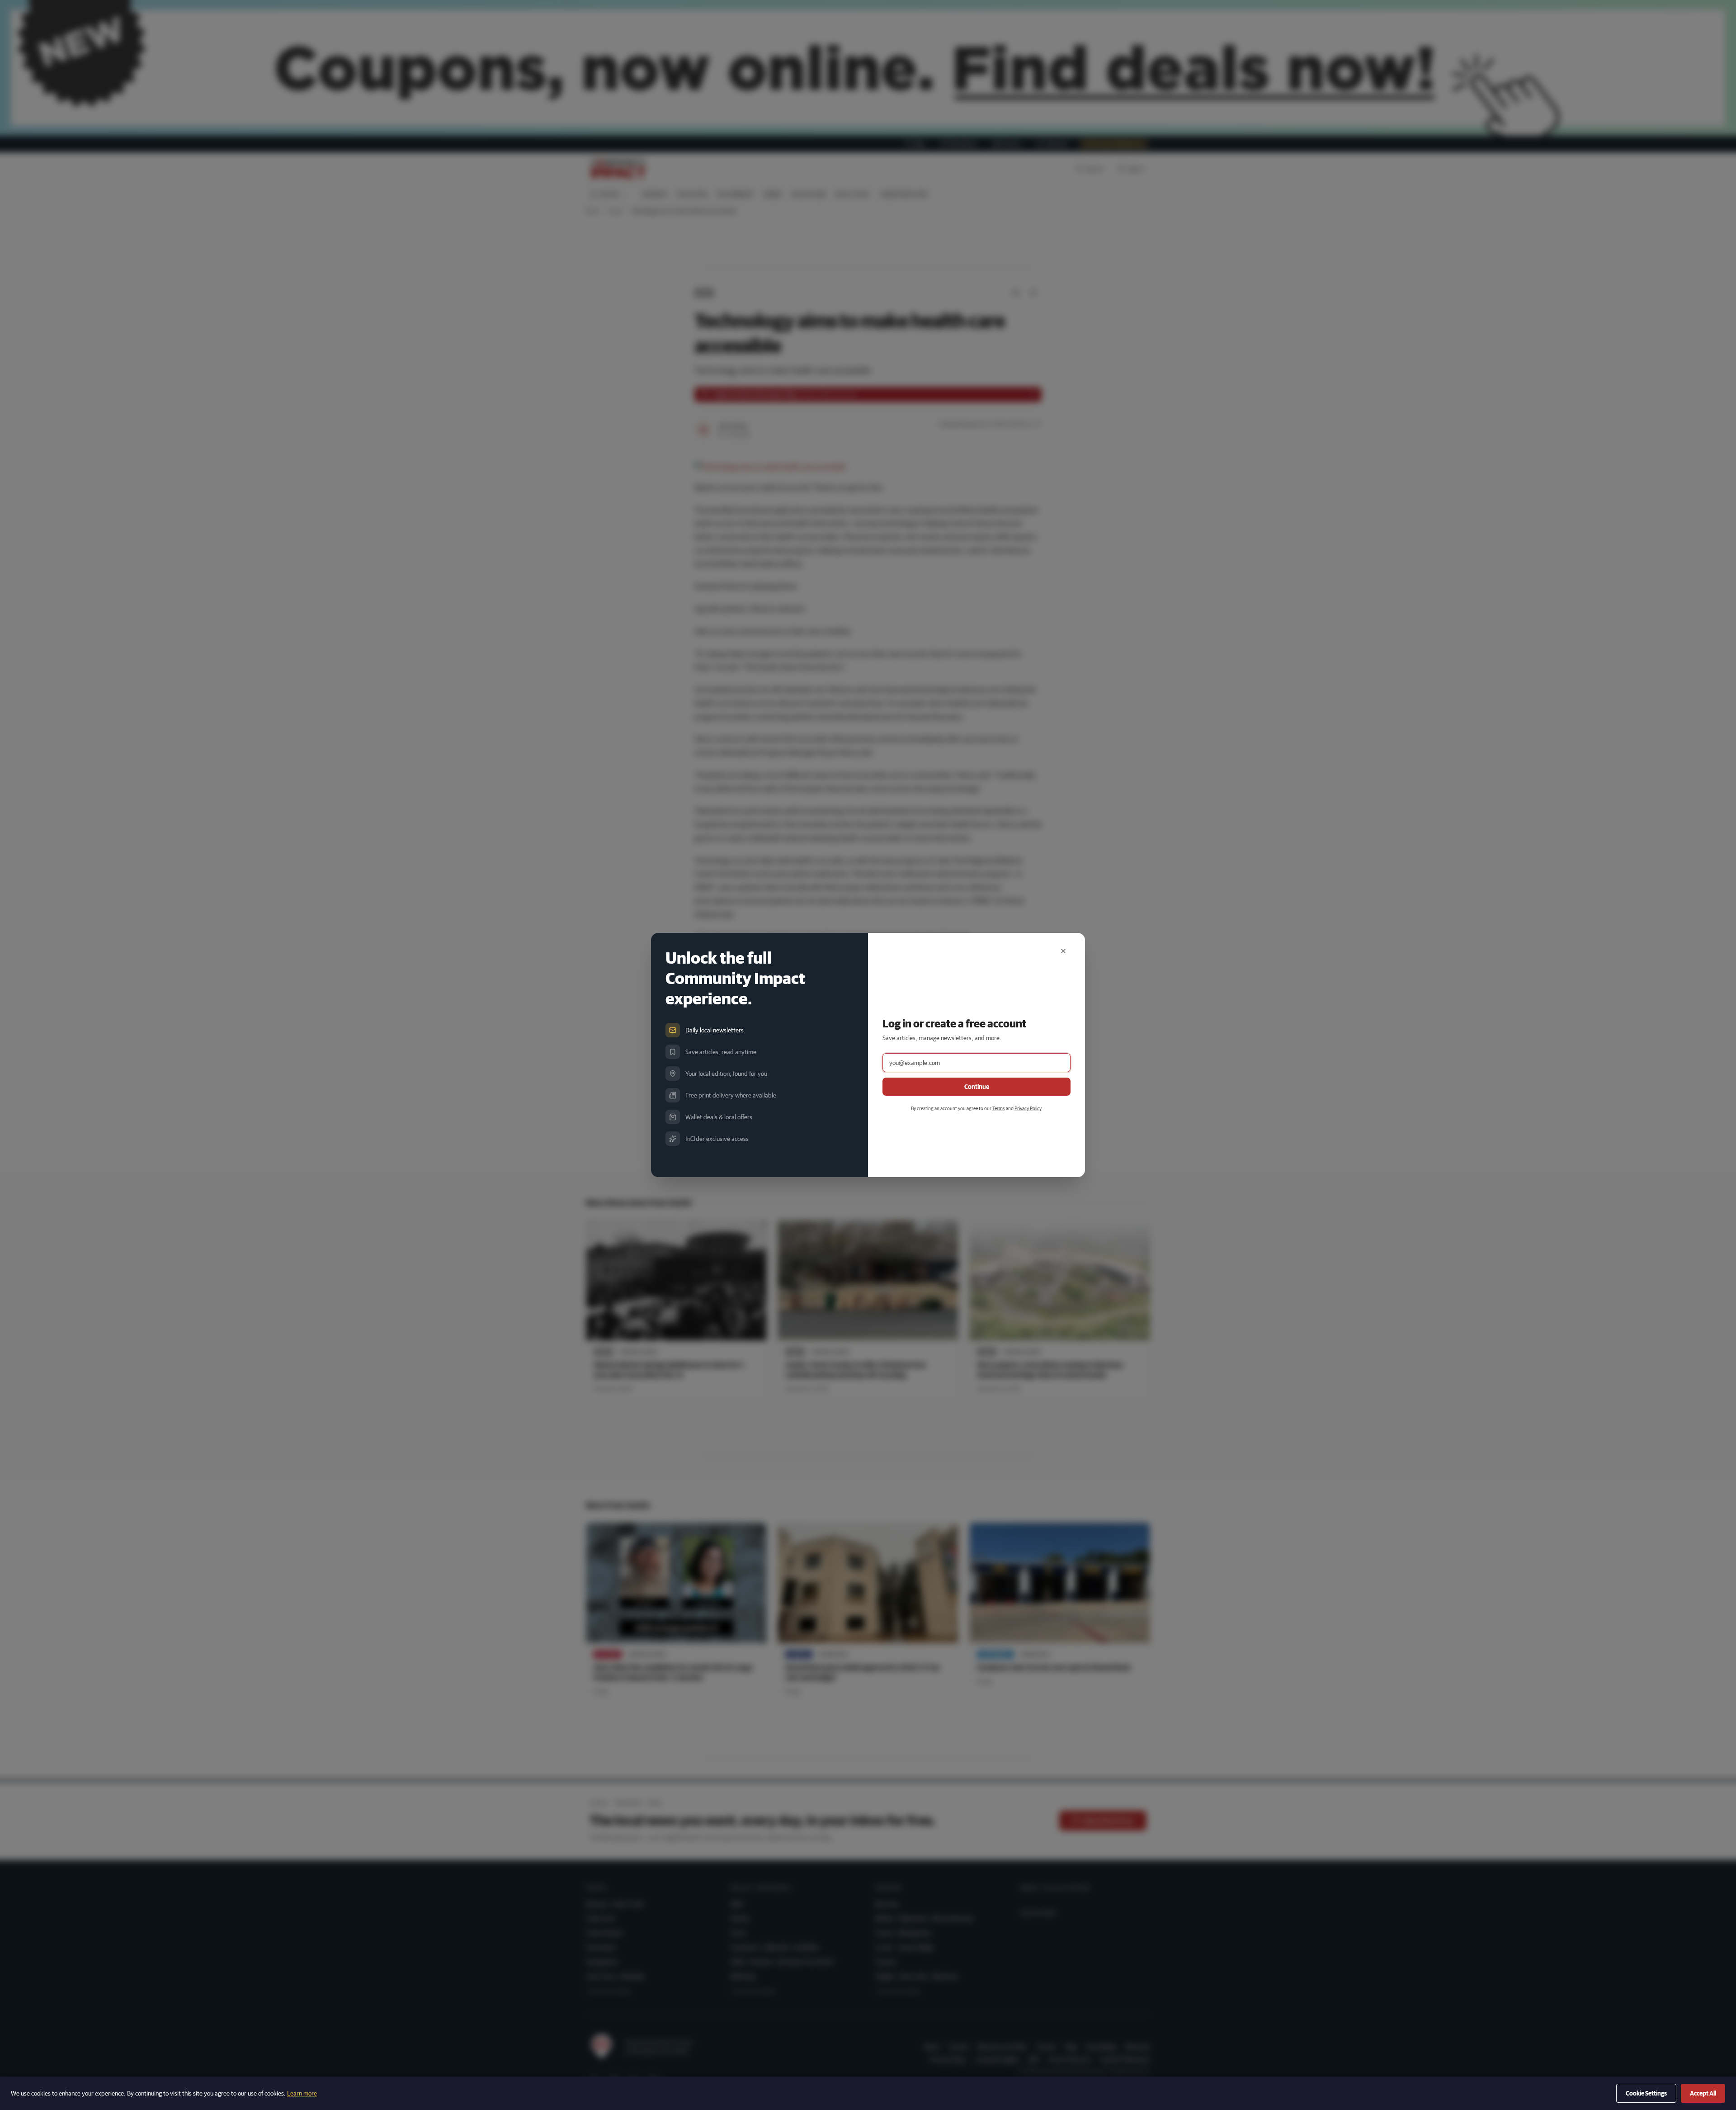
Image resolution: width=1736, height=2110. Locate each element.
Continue (977, 1087)
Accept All (1703, 2093)
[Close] (1063, 951)
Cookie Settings (1646, 2093)
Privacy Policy (1028, 1108)
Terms (999, 1108)
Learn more (302, 2093)
